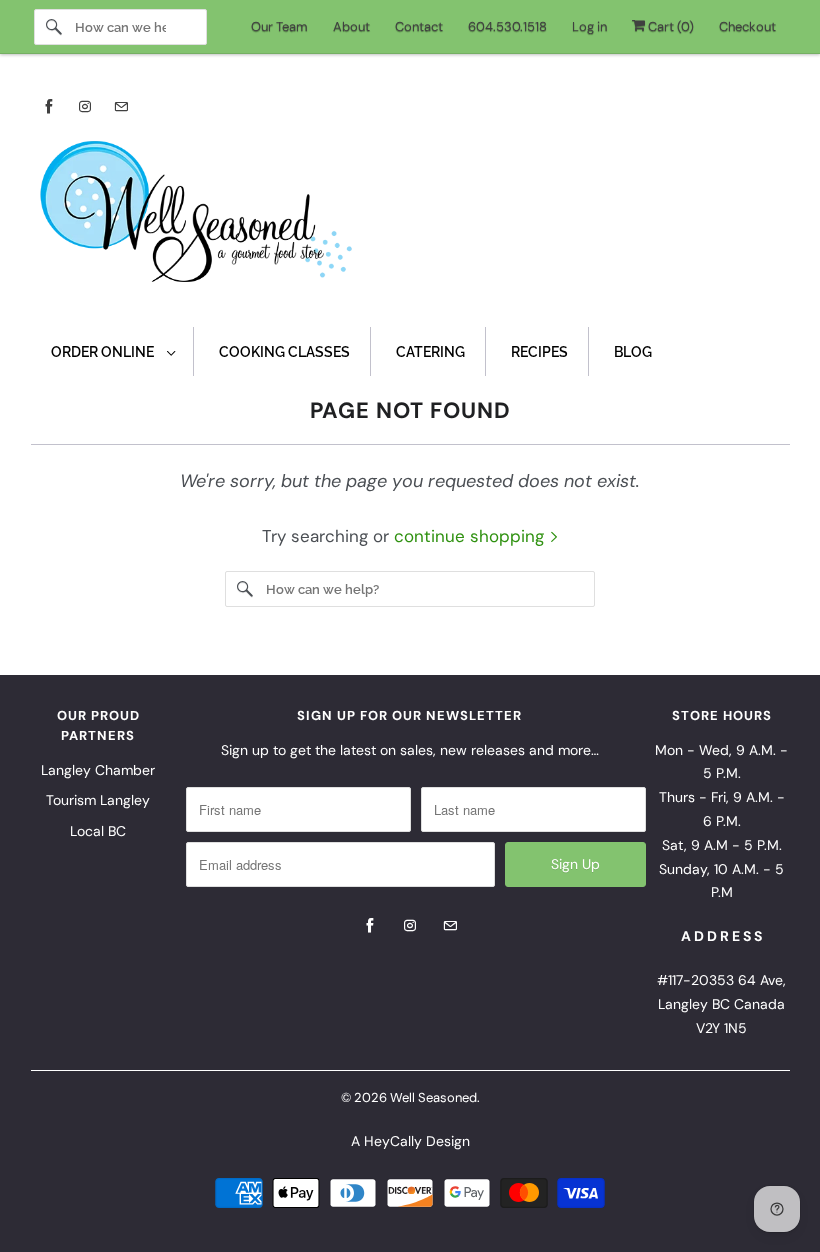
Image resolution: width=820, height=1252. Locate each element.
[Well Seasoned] (410, 218)
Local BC (98, 831)
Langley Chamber (98, 770)
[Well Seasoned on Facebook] (49, 106)
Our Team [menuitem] (279, 26)
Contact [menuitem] (419, 26)
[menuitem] (112, 351)
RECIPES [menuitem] (539, 352)
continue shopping (471, 536)
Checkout (747, 26)
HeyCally (393, 1141)
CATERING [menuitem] (430, 352)
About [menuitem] (351, 26)
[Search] (54, 27)
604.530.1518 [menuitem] (507, 26)
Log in (589, 26)
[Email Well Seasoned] (121, 106)
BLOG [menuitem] (633, 352)
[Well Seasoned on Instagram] (85, 106)
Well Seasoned (433, 1097)
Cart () (669, 26)
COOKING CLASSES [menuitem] (284, 352)
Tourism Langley (98, 800)
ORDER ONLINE (104, 352)
